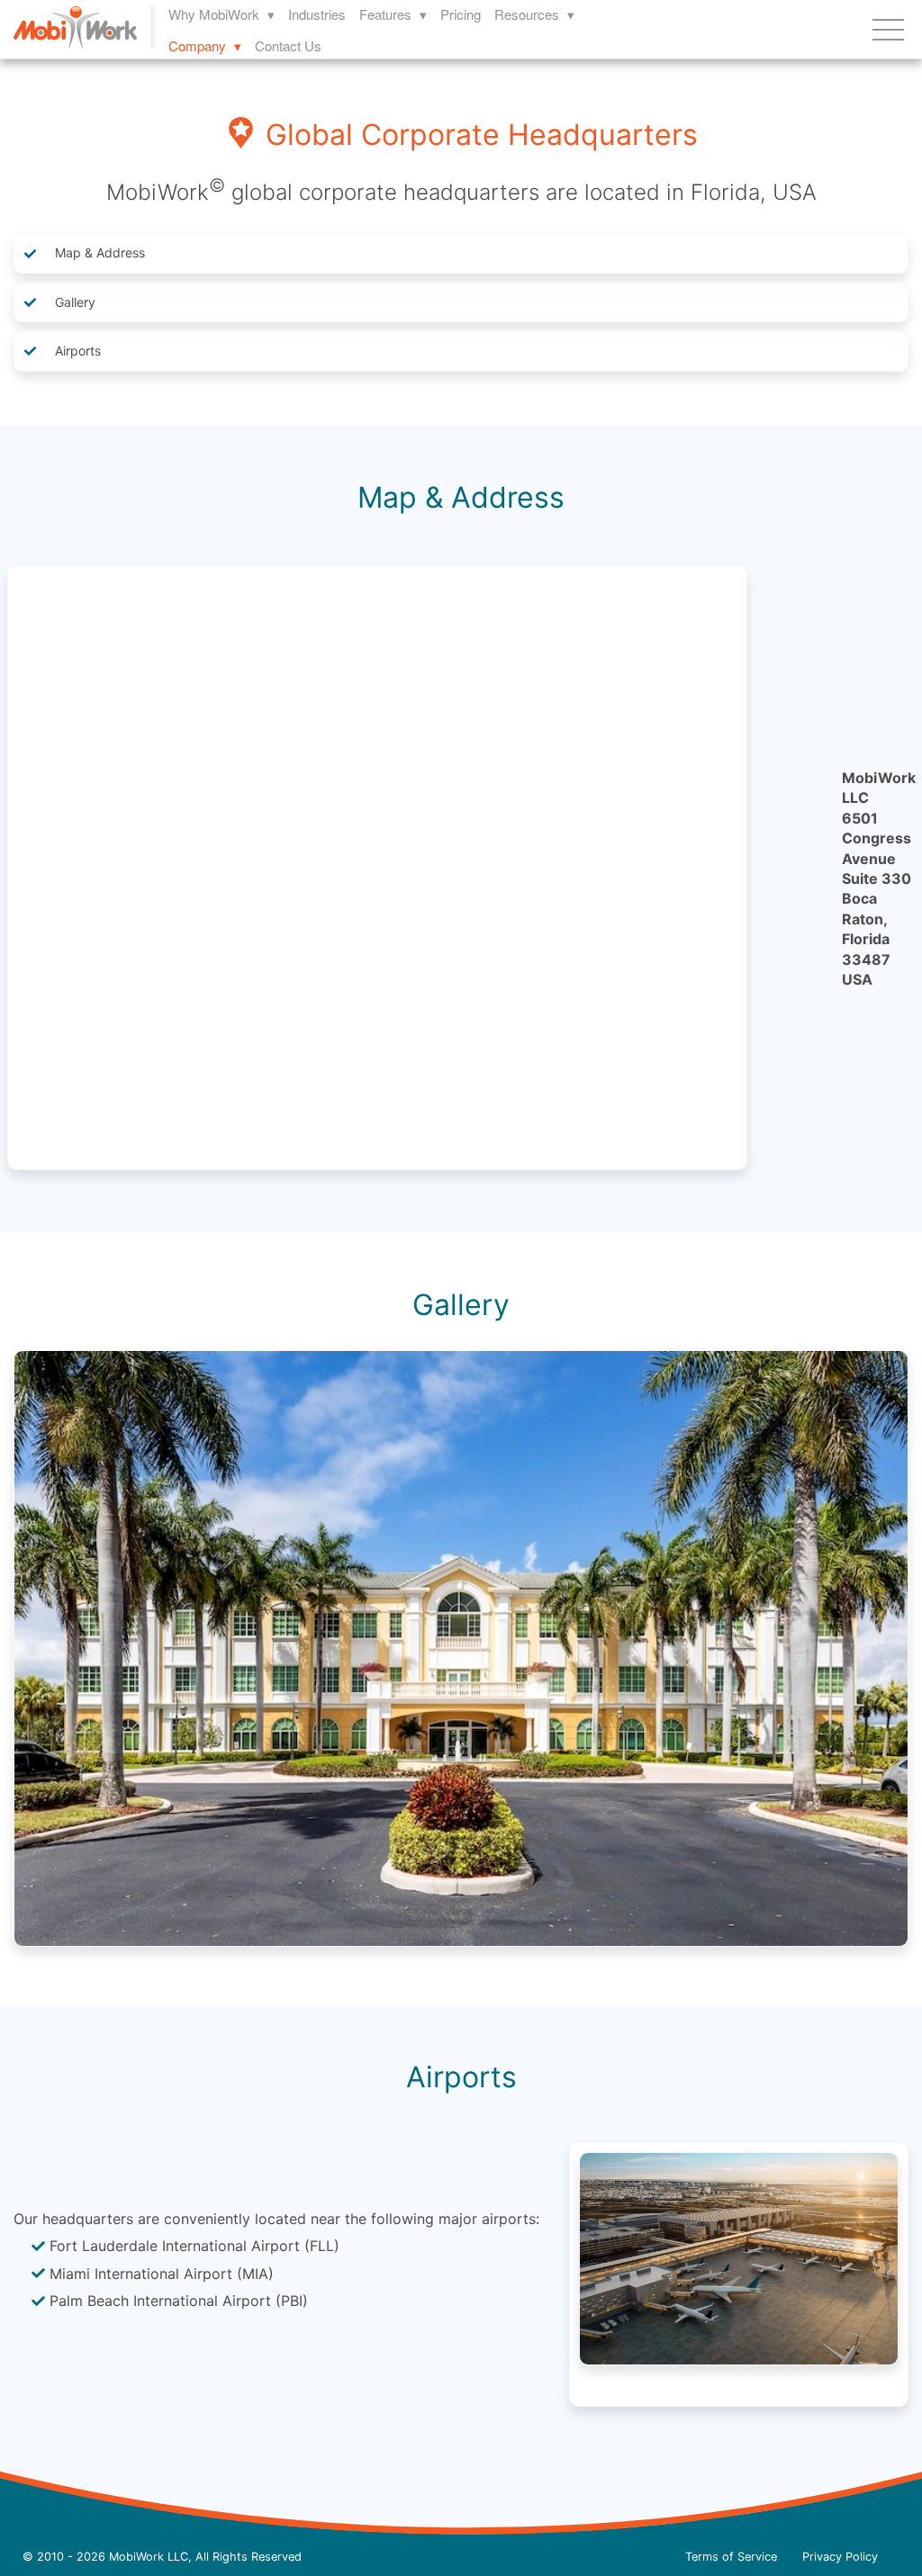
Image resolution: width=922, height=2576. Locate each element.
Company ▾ (205, 45)
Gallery (75, 302)
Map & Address (100, 252)
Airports (78, 351)
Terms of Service (731, 2557)
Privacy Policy (840, 2557)
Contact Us (288, 45)
